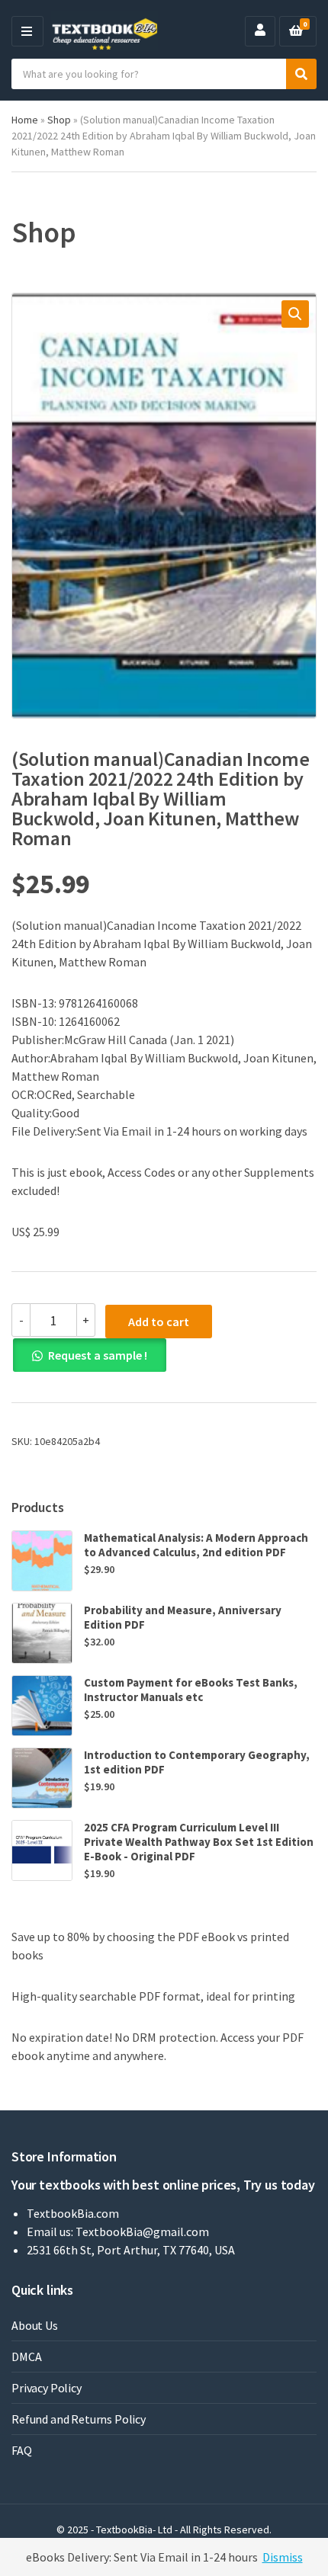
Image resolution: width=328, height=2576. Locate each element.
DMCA (26, 2357)
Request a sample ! (98, 1355)
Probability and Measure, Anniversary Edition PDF (183, 1617)
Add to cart (159, 1322)
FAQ (22, 2450)
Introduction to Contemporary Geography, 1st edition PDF (197, 1762)
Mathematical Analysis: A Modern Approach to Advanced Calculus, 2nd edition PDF (196, 1545)
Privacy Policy (47, 2388)
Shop (59, 120)
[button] (295, 314)
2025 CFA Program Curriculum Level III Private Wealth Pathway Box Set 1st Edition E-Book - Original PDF (199, 1842)
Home (25, 120)
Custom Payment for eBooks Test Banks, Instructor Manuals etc (191, 1690)
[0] (296, 31)
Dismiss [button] (283, 2557)
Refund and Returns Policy (79, 2419)
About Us (35, 2325)
